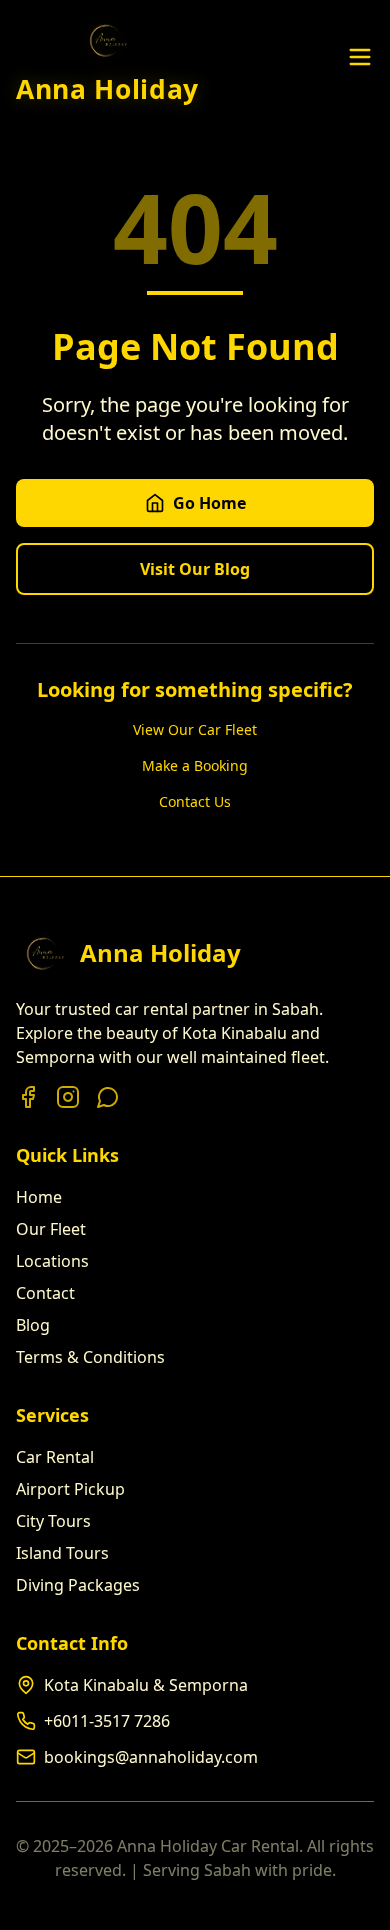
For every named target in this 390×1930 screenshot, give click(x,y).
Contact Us (195, 801)
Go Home (209, 503)
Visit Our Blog (195, 569)
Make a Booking (195, 765)
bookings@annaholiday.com (151, 1757)
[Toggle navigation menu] (360, 57)
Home (39, 1197)
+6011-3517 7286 (107, 1721)
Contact (45, 1293)
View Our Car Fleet (195, 729)
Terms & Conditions (90, 1357)
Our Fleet (51, 1229)
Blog (33, 1325)
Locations (52, 1261)
